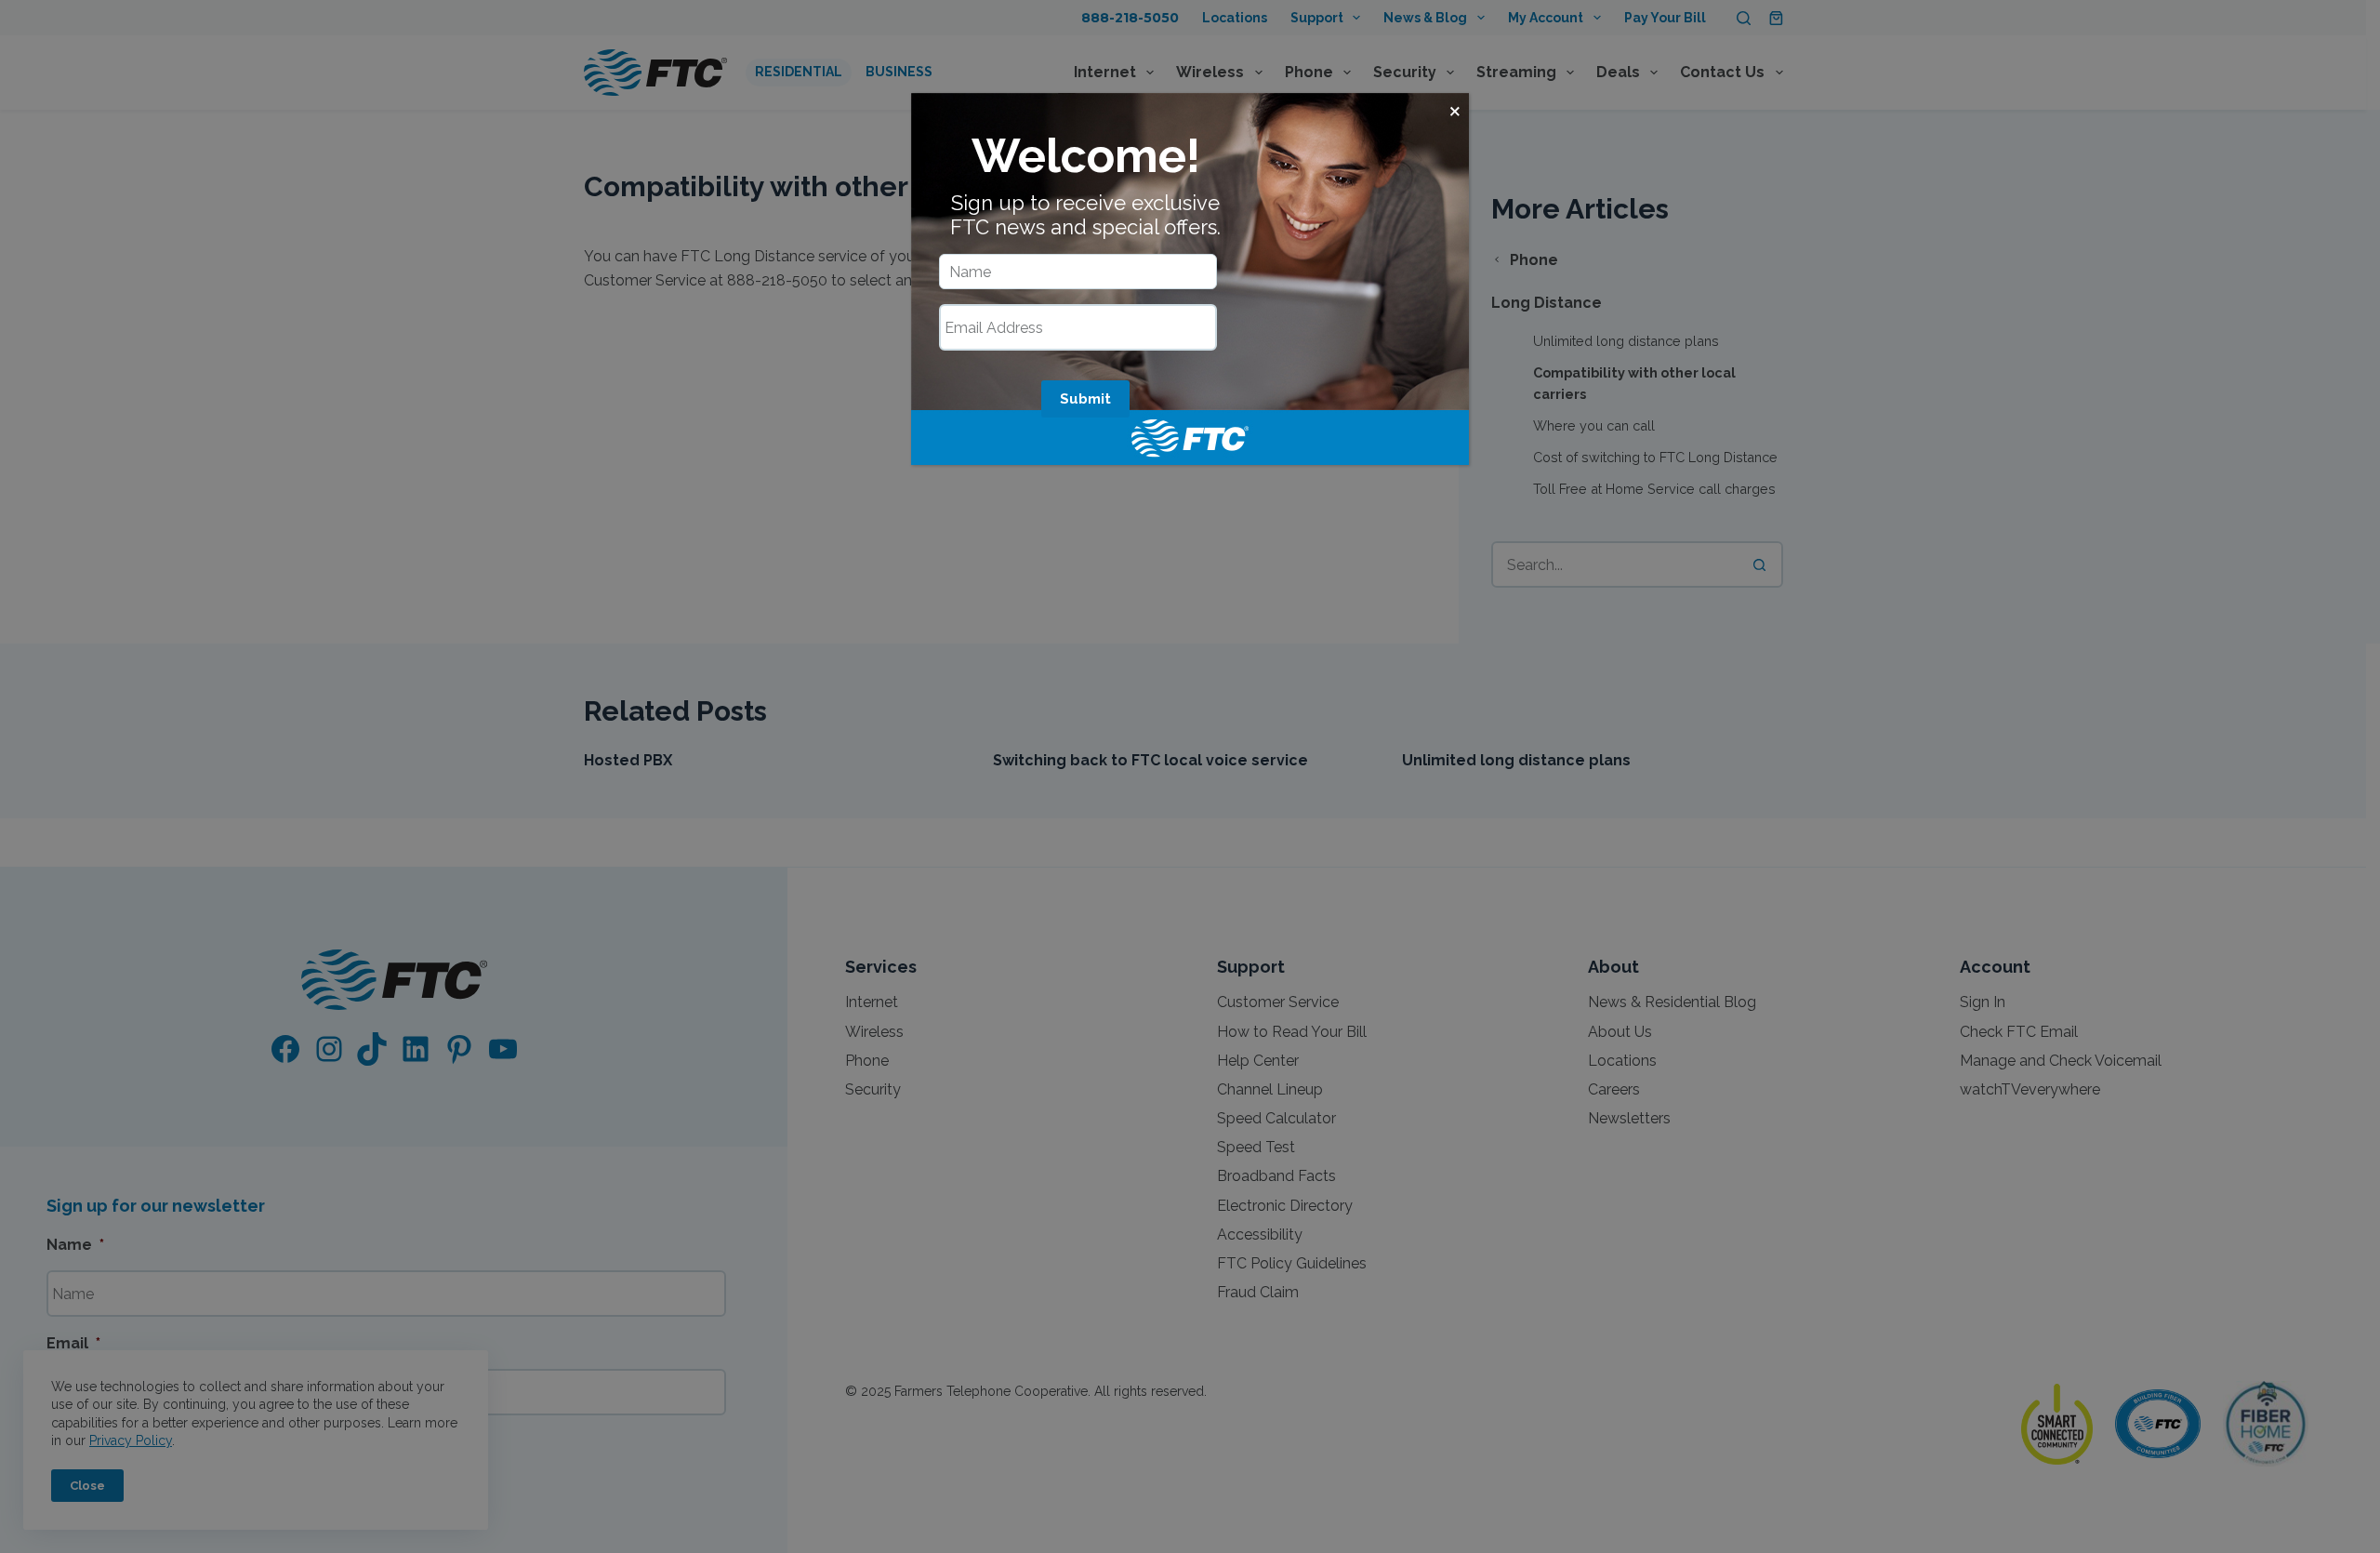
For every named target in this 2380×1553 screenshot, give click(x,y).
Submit (1085, 399)
